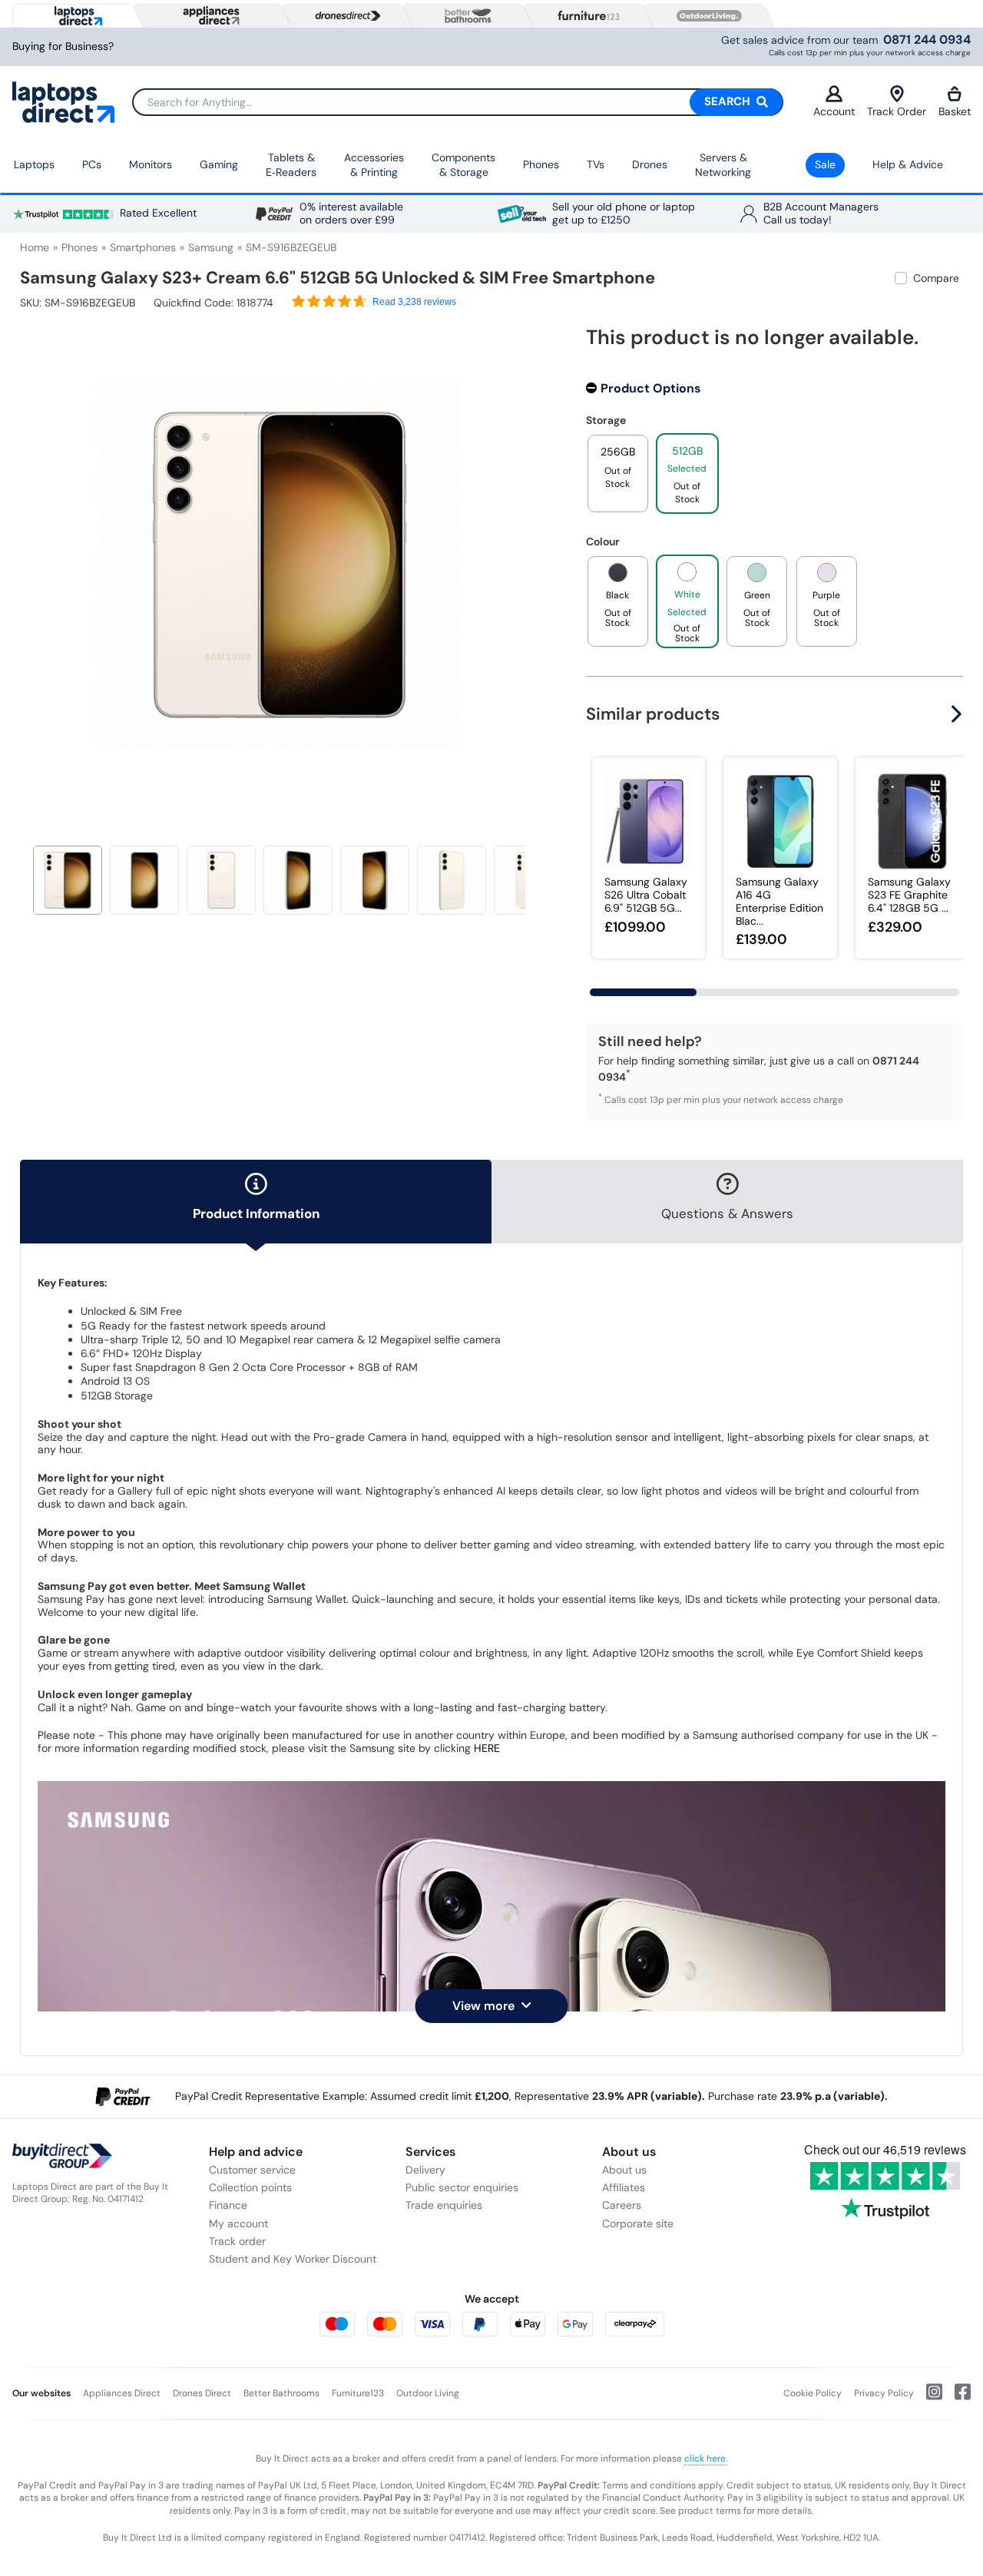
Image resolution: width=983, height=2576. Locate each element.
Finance (228, 2205)
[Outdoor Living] (706, 16)
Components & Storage (463, 165)
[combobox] (458, 102)
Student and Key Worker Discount (293, 2259)
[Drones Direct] (344, 16)
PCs (92, 164)
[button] (528, 556)
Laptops (34, 164)
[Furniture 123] (585, 15)
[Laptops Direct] (75, 16)
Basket (955, 111)
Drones (650, 164)
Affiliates (624, 2187)
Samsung (211, 247)
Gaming (219, 164)
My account (238, 2223)
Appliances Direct (122, 2393)
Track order (237, 2241)
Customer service (252, 2170)
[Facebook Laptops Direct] (957, 2398)
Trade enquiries (444, 2205)
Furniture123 (358, 2393)
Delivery (425, 2170)
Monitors (151, 164)
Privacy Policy (884, 2393)
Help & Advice (908, 164)
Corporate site (638, 2223)
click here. (706, 2458)
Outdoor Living (428, 2393)
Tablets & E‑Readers (291, 165)
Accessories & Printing (374, 165)
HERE (487, 1748)
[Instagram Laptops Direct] (928, 2398)
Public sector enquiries (462, 2187)
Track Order (897, 111)
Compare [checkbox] (936, 278)
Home (35, 247)
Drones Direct (202, 2393)
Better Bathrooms (281, 2393)
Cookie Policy (813, 2393)
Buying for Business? (63, 46)
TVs (596, 164)
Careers (622, 2205)
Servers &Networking (723, 165)
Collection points (250, 2187)
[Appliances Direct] (210, 15)
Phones (541, 164)
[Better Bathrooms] (465, 16)
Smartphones (143, 247)
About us (624, 2170)
